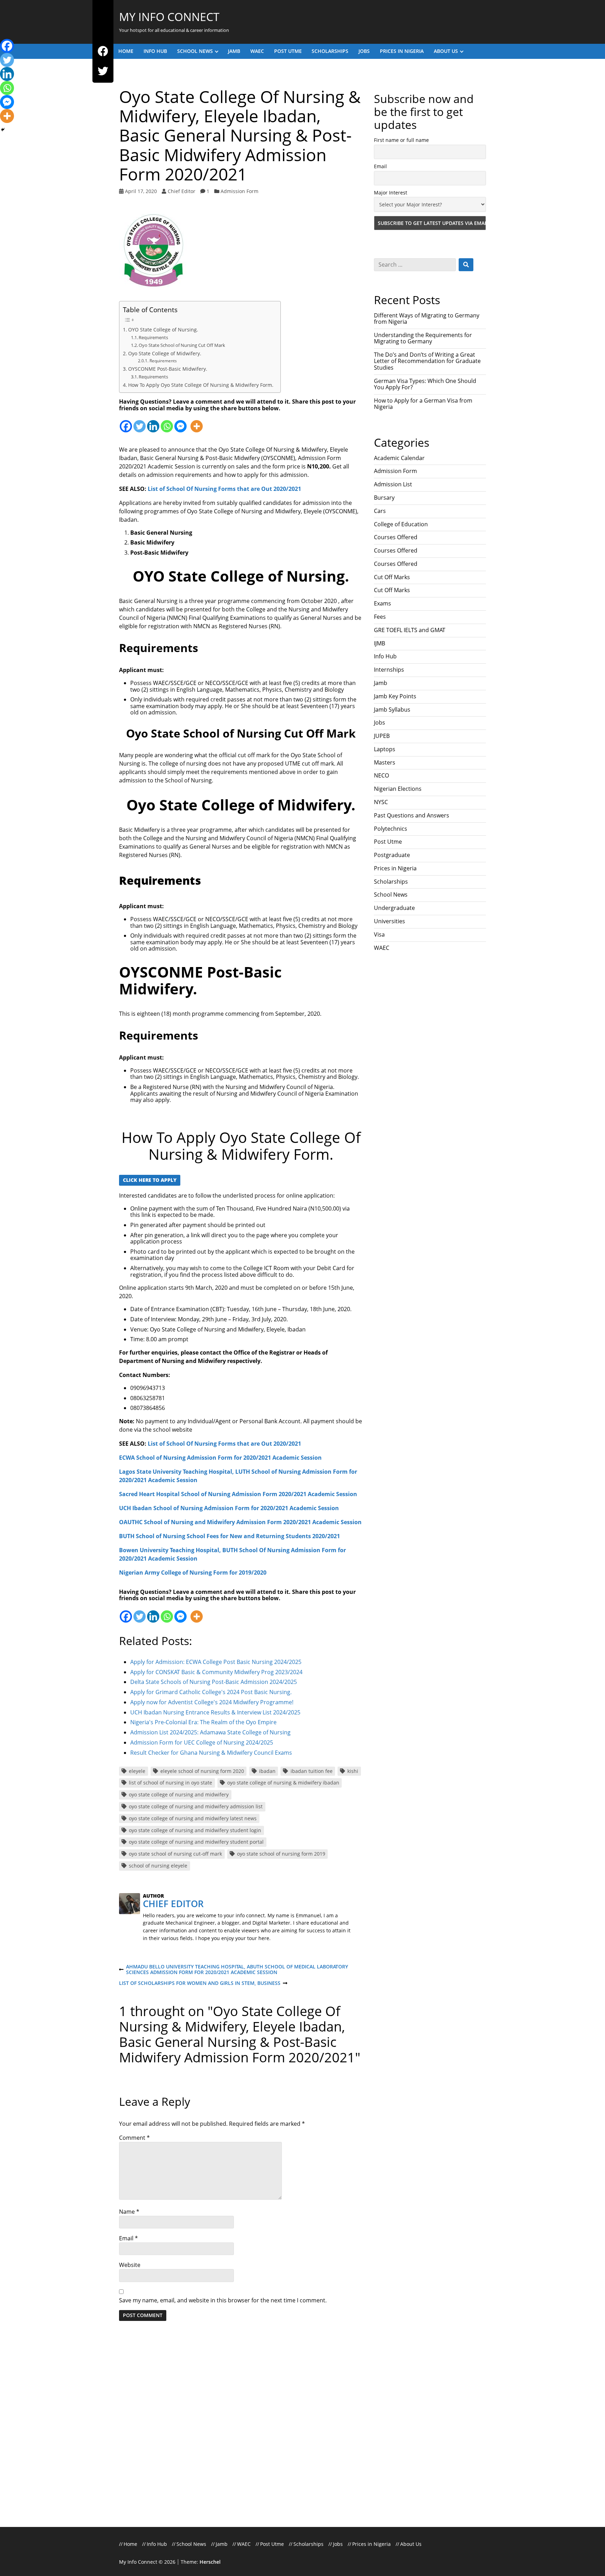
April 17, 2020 (141, 191)
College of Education (401, 524)
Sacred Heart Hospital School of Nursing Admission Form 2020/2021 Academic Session (238, 1494)
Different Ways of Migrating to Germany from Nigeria (427, 318)
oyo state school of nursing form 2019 (281, 1854)
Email (128, 2238)
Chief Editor (182, 191)
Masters (385, 762)
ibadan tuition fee (312, 1771)
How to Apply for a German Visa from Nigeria (423, 404)
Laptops (385, 749)
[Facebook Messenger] (180, 422)
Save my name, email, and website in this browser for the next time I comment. (223, 2300)
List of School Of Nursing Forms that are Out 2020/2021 (224, 489)
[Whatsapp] (167, 422)
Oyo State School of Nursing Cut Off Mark (182, 345)
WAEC (257, 51)
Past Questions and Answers (412, 815)
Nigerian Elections (398, 789)
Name (129, 2212)
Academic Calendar (399, 458)
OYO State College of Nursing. (163, 330)
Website (130, 2265)
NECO (381, 775)
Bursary (384, 498)
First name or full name (401, 140)
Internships (389, 670)
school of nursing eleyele (158, 1866)
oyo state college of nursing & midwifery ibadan (283, 1783)
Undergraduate (394, 908)
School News (195, 51)
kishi (353, 1771)
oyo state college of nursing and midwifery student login (195, 1830)
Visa (379, 934)
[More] (197, 422)
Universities (390, 921)
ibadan (267, 1771)
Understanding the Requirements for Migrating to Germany (423, 338)
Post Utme (288, 51)
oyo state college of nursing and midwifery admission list (196, 1806)
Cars (380, 511)
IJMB (380, 643)
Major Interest (391, 193)
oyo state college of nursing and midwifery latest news (193, 1818)
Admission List (393, 484)
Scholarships (330, 51)
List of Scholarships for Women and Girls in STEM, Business (200, 1983)
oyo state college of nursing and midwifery (179, 1794)
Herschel (210, 2562)
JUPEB (382, 736)
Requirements (153, 337)
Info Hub (155, 51)
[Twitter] (103, 71)
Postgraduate (392, 855)
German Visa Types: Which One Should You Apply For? (425, 384)
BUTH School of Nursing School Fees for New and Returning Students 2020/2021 (230, 1536)
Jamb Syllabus (392, 710)
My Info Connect (169, 17)
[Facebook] (103, 51)
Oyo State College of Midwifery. (165, 353)
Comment (134, 2138)
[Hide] (3, 130)
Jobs (364, 51)
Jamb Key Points (395, 696)
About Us (446, 51)
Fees (380, 617)
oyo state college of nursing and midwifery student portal (196, 1842)
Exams (383, 603)
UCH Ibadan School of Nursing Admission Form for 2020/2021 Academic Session (229, 1508)
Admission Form (239, 191)
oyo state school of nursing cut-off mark (175, 1854)
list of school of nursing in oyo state (171, 1783)
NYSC (381, 802)
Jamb (234, 51)
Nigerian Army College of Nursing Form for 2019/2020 (193, 1573)
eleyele (137, 1771)
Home (126, 51)
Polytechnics (391, 829)
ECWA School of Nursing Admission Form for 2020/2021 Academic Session (220, 1458)
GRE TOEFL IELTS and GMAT (410, 630)
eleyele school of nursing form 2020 (202, 1771)
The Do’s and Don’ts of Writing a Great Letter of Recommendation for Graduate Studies (427, 361)
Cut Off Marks (392, 577)
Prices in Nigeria (402, 51)
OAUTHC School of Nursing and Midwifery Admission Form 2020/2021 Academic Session (240, 1522)
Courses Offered (396, 537)
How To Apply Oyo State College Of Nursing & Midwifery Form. (201, 385)
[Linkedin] (153, 422)
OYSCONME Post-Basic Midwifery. (168, 369)
